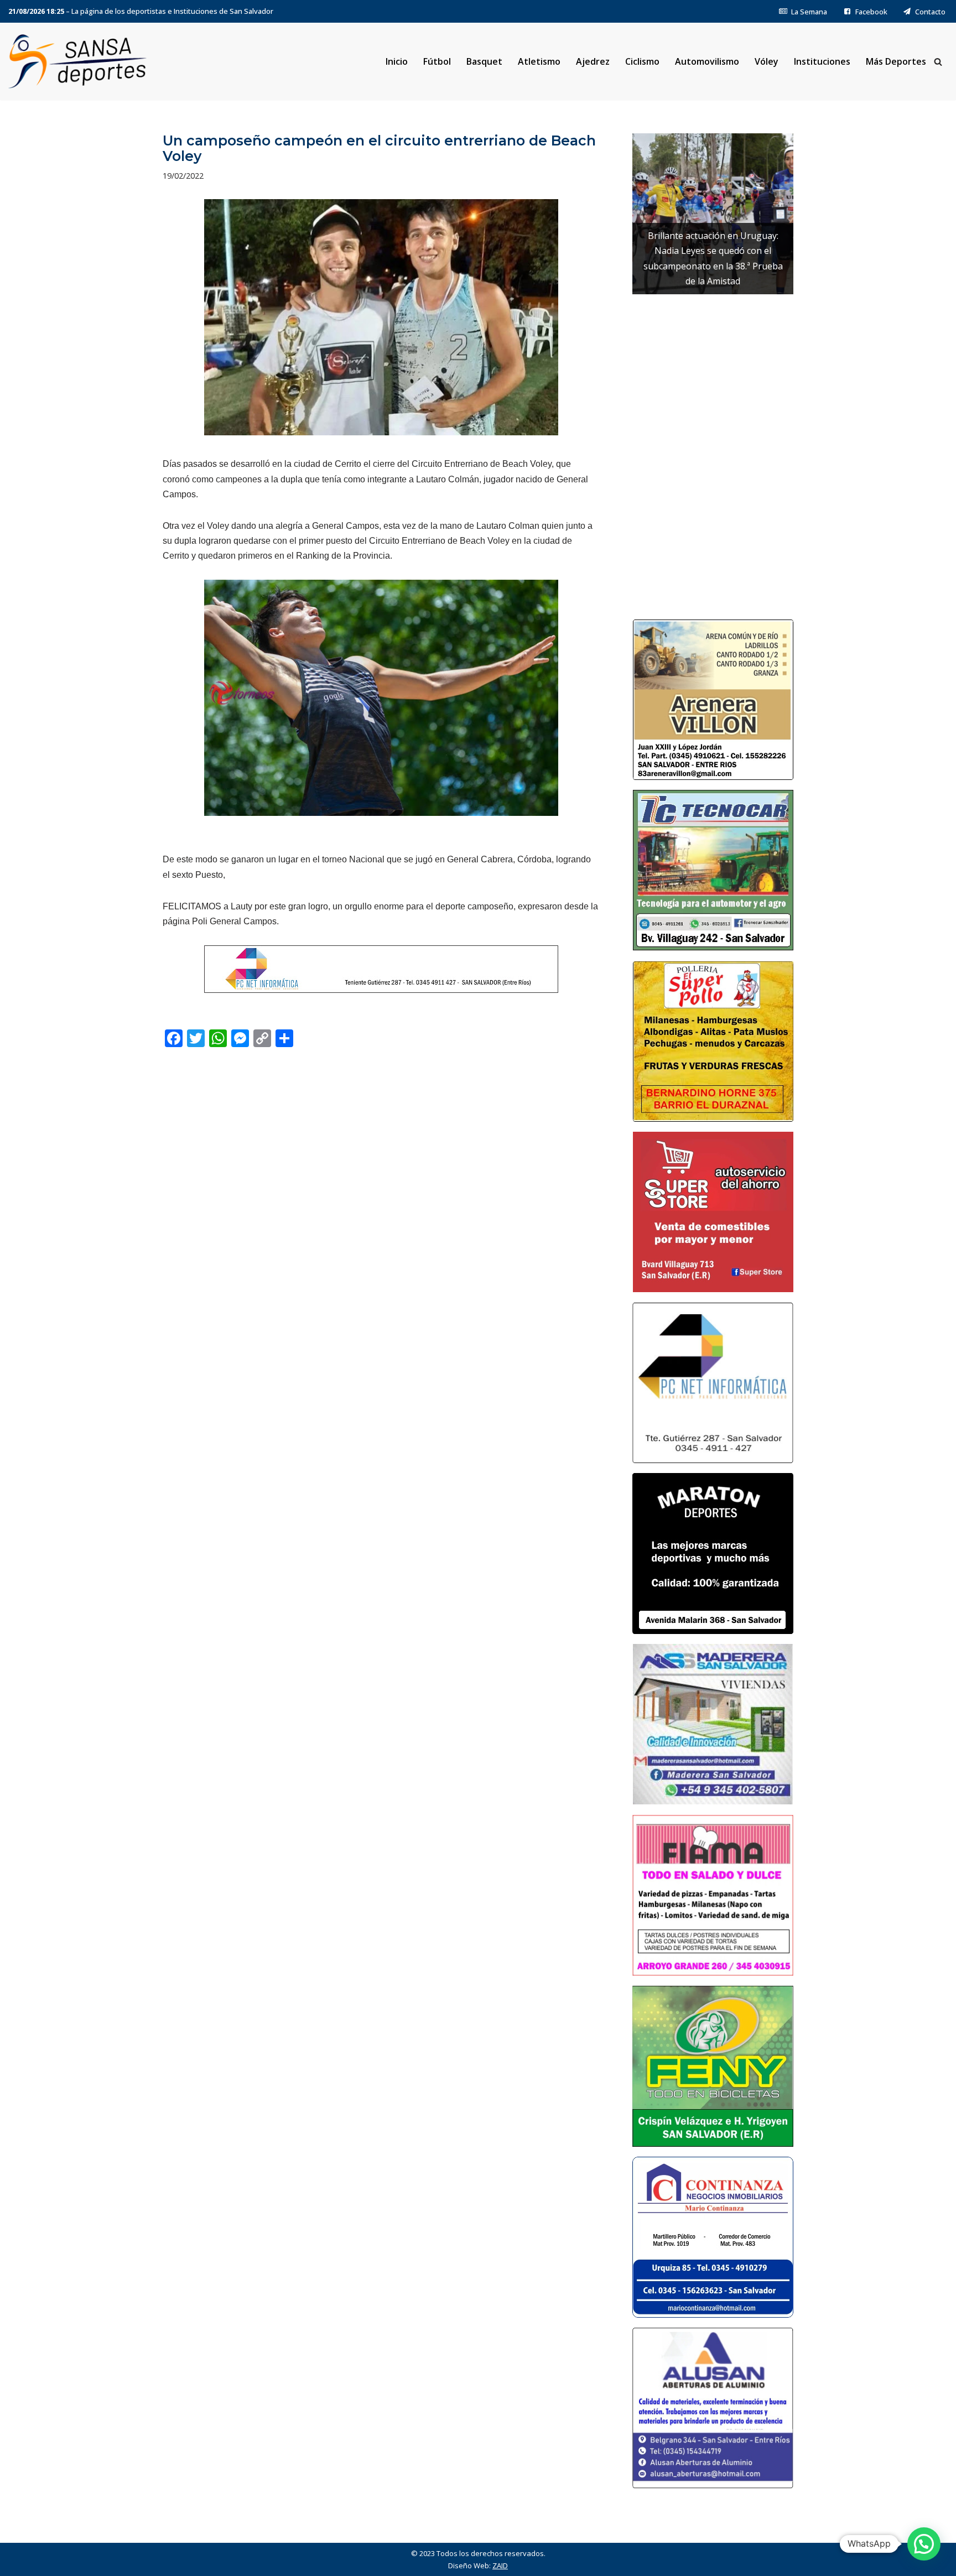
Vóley (767, 61)
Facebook (871, 12)
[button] (924, 2544)
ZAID (500, 2565)
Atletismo (539, 61)
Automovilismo (707, 61)
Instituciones (822, 61)
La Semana (809, 12)
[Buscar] (938, 62)
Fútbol (437, 61)
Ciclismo (642, 61)
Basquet (484, 61)
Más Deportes (896, 61)
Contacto (930, 12)
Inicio (397, 61)
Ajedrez (593, 61)
